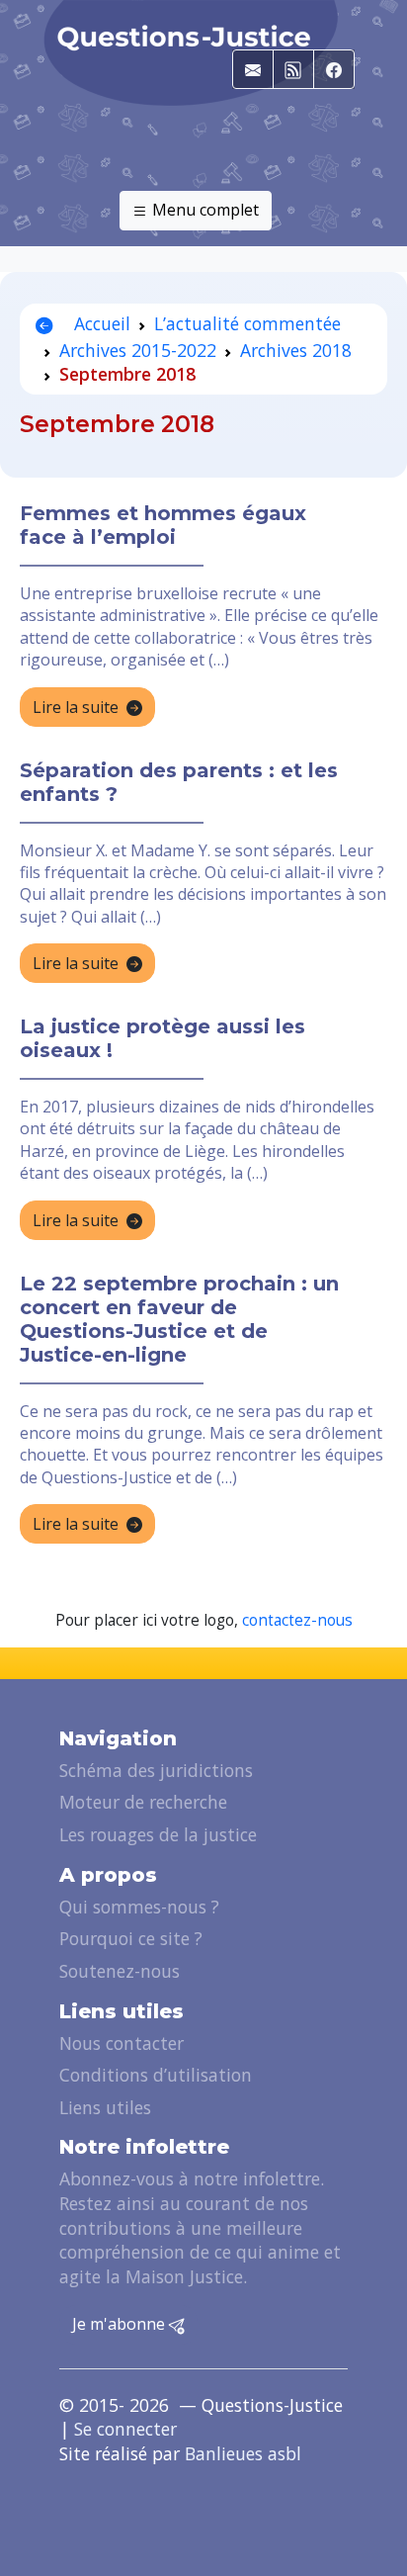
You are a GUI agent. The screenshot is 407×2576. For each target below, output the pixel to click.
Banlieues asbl (243, 2453)
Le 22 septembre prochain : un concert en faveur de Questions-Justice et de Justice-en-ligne (179, 1319)
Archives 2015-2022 (138, 350)
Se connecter (125, 2429)
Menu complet (203, 210)
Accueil (100, 323)
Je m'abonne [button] (121, 2324)
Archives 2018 (296, 350)
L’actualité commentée (247, 323)
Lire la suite (76, 707)
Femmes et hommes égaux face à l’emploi (163, 525)
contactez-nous (297, 1620)
